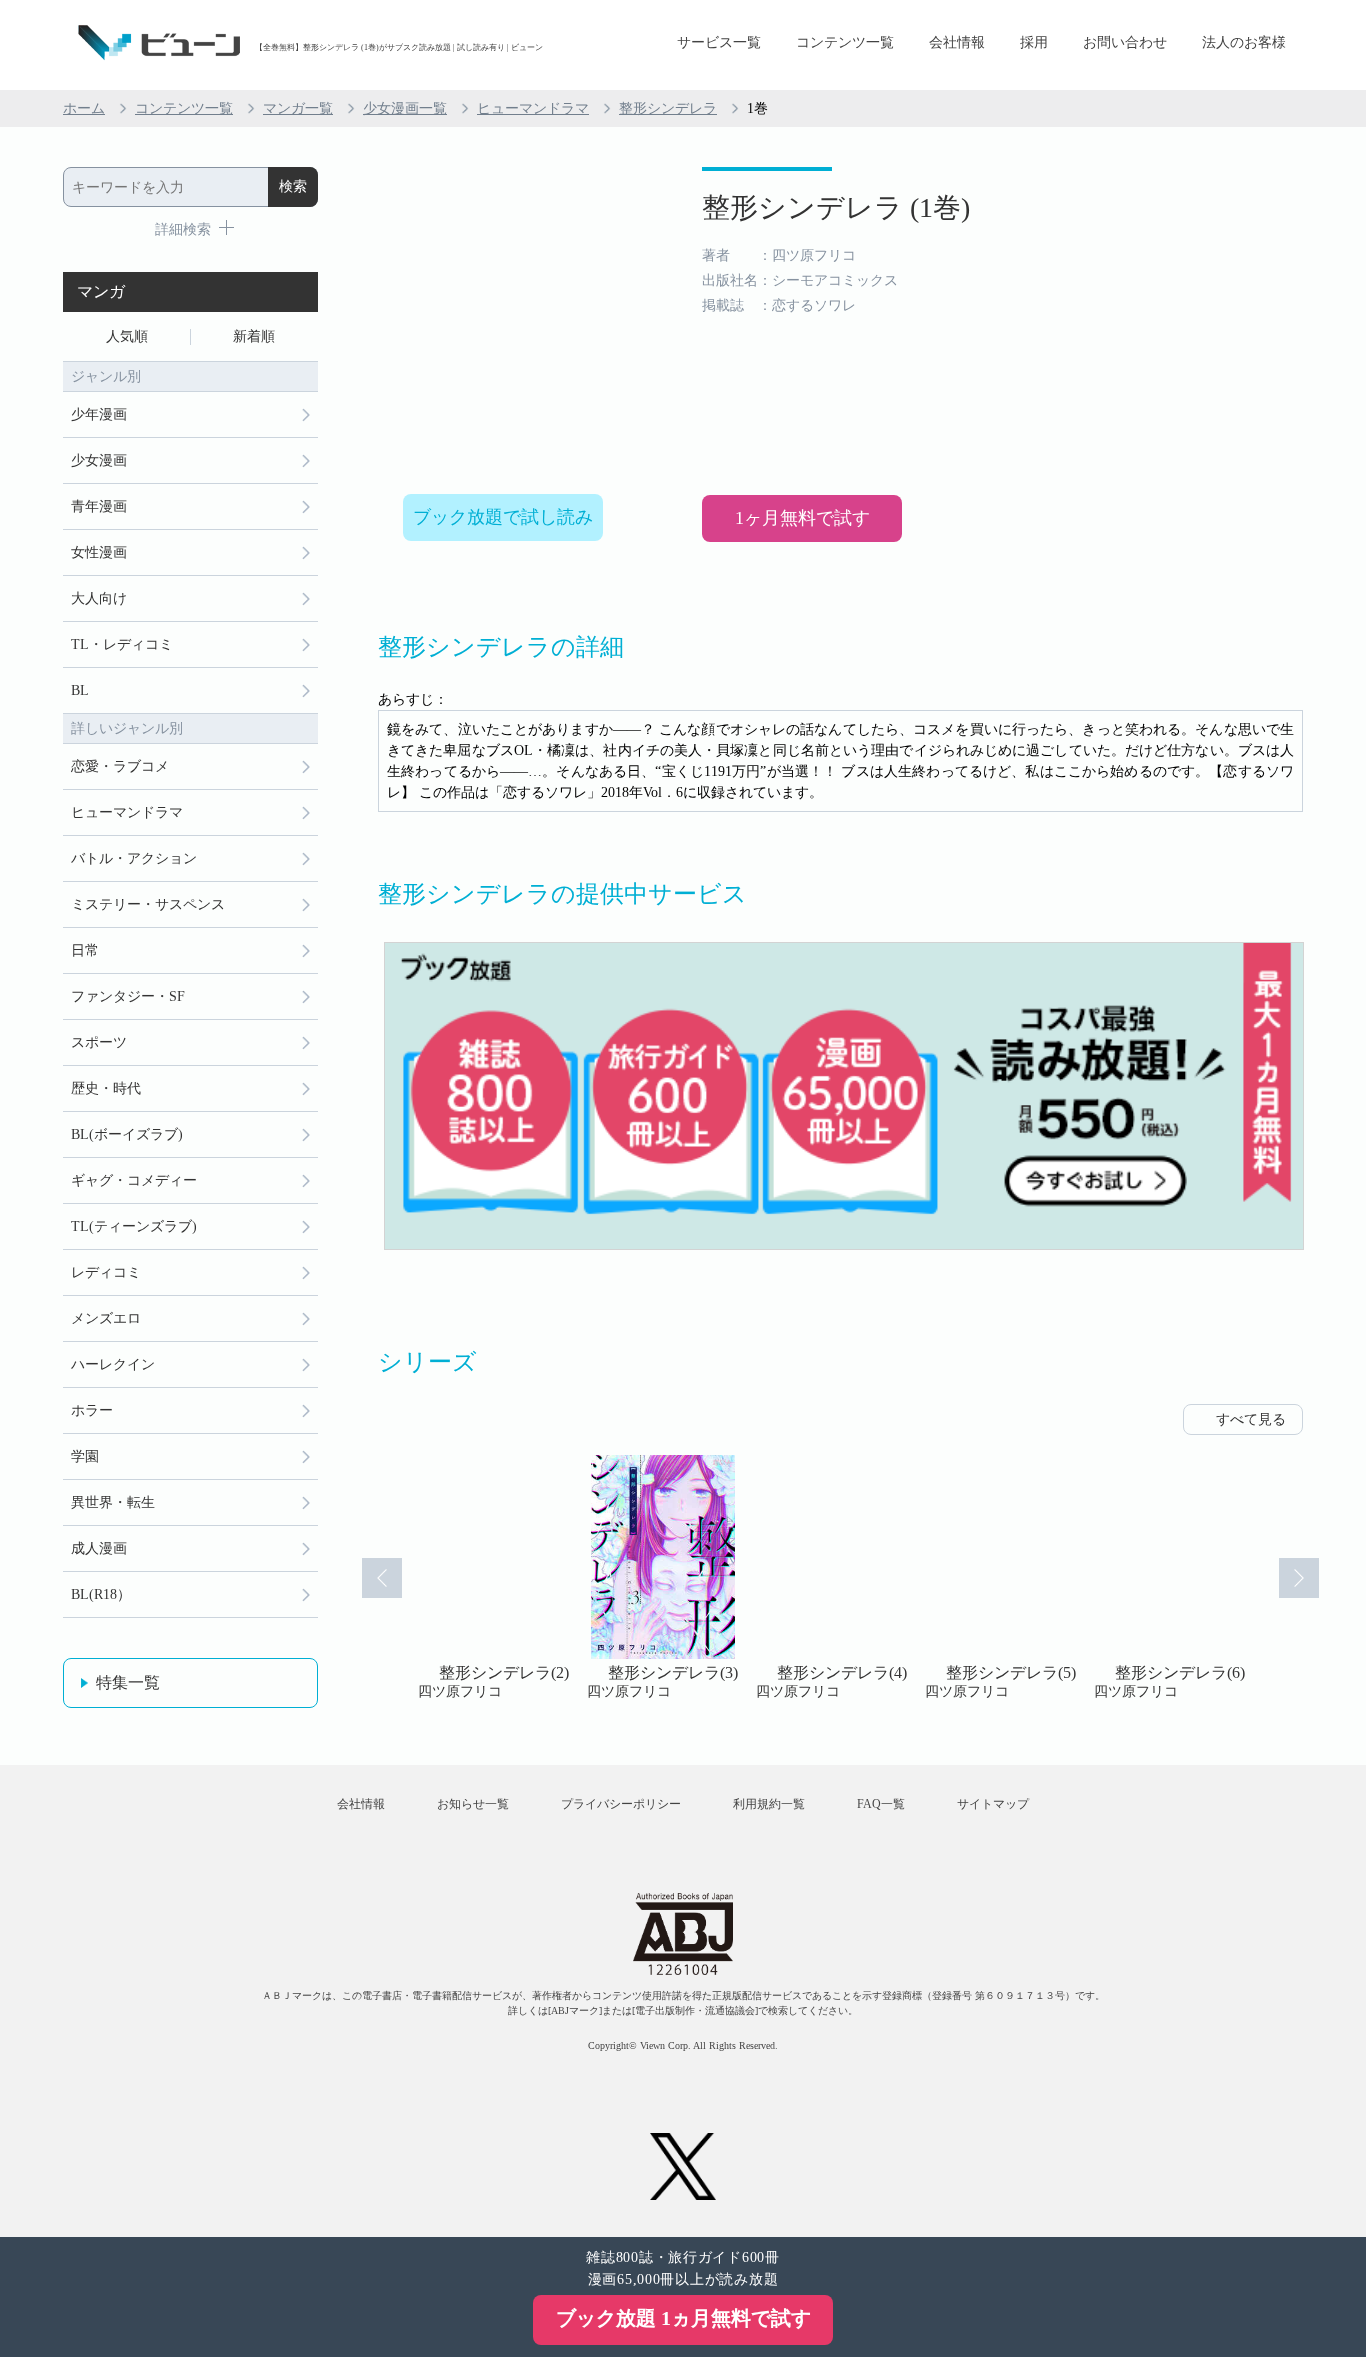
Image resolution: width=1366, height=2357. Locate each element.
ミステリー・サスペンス (148, 904)
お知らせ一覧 (473, 1804)
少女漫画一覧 (405, 108)
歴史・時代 (106, 1088)
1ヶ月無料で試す (802, 518)
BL (80, 690)
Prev (382, 1578)
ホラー (92, 1410)
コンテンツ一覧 (845, 42)
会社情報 (957, 42)
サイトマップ (993, 1804)
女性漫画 (99, 552)
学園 (85, 1456)
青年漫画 (99, 506)
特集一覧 (128, 1682)
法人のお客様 (1244, 42)
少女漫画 (99, 460)
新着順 (254, 336)
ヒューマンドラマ (533, 108)
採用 (1034, 42)
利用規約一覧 (769, 1804)
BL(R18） (101, 1594)
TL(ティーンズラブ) (134, 1226)
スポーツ (99, 1042)
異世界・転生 (113, 1502)
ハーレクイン (113, 1364)
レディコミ (106, 1272)
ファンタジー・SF (128, 996)
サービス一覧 (719, 42)
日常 (85, 950)
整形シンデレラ (668, 108)
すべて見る (1251, 1419)
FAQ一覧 (881, 1804)
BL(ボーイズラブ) (127, 1134)
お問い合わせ (1125, 42)
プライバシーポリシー (621, 1804)
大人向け (99, 598)
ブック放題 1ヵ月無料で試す (683, 2318)
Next (1299, 1578)
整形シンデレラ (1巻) (836, 207)
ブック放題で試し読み (503, 517)
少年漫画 (99, 414)
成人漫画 (99, 1548)
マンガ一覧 (298, 108)
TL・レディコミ (122, 644)
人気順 (127, 336)
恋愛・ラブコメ (120, 766)
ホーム (84, 108)
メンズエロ (106, 1318)
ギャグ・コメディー (134, 1180)
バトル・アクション (134, 858)
